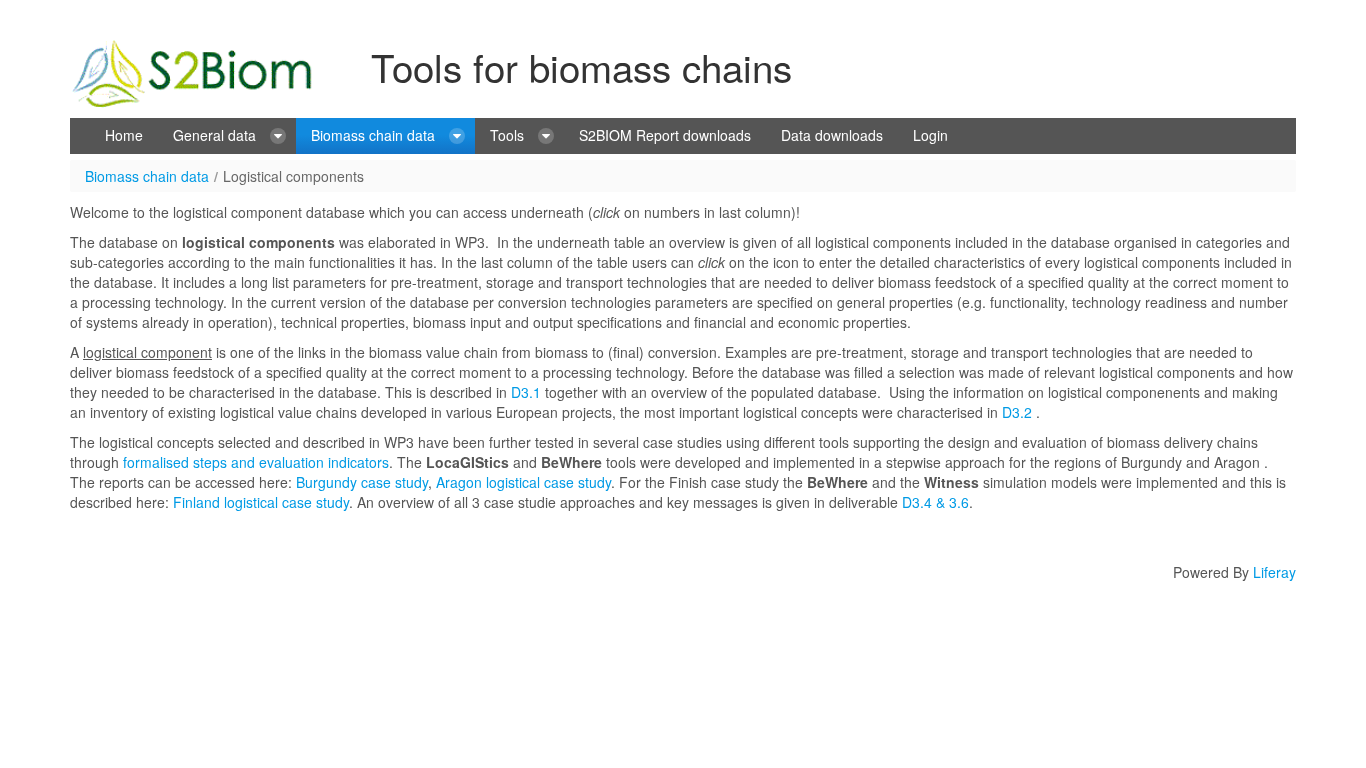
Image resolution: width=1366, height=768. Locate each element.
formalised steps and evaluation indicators (256, 462)
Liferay (1274, 572)
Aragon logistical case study (523, 482)
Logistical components (293, 176)
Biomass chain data (147, 176)
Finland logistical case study (261, 502)
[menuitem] (124, 136)
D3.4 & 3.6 (933, 502)
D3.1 (526, 392)
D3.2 (1017, 412)
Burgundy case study (362, 482)
